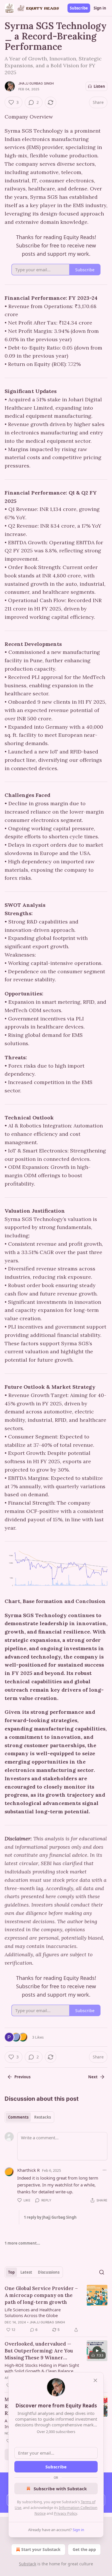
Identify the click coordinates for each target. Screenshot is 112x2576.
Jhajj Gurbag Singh (36, 83)
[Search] (102, 2272)
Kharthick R (28, 2170)
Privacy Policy (65, 2513)
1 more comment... (22, 2243)
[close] (95, 2380)
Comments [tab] (18, 2117)
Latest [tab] (26, 2272)
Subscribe (79, 8)
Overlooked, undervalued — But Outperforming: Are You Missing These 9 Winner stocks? (39, 2351)
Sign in (100, 8)
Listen (99, 86)
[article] (56, 2309)
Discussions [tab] (49, 2272)
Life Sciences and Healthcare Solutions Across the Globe (33, 2312)
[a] (97, 2351)
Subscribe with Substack (60, 2489)
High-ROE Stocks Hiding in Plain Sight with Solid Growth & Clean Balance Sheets (42, 2368)
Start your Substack (41, 2549)
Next (93, 2077)
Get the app (84, 2549)
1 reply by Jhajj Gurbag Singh (50, 2217)
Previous (22, 2077)
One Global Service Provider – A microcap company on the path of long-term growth (41, 2295)
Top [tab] (11, 2272)
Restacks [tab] (43, 2117)
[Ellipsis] (105, 2170)
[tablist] (29, 2117)
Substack (28, 2564)
